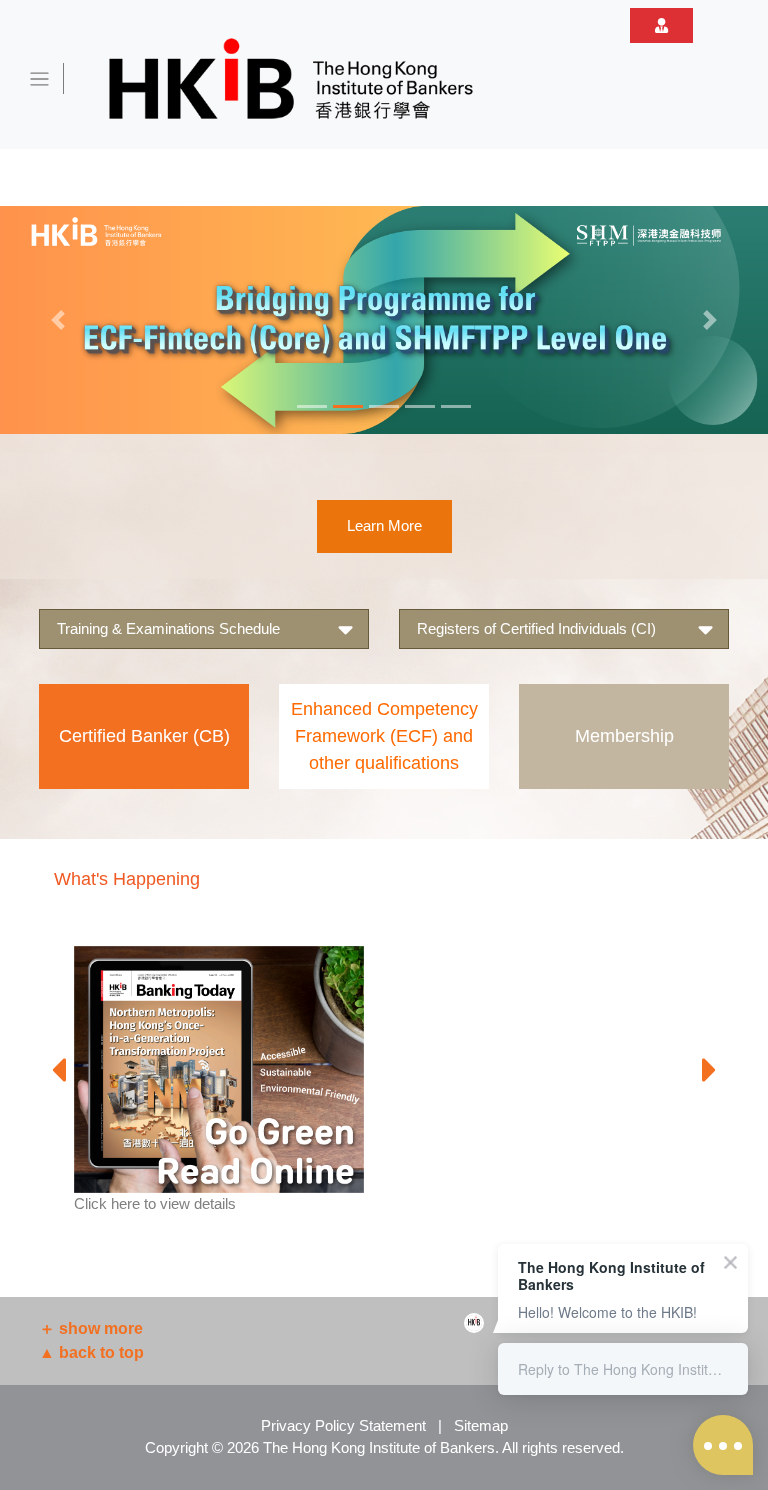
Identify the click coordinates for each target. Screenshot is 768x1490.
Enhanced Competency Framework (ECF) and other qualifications (384, 736)
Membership (624, 736)
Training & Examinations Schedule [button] (168, 628)
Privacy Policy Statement (343, 1425)
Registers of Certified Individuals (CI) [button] (536, 628)
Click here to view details (155, 1203)
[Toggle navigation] (40, 78)
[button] (57, 320)
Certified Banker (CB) (144, 736)
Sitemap (481, 1425)
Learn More (384, 525)
